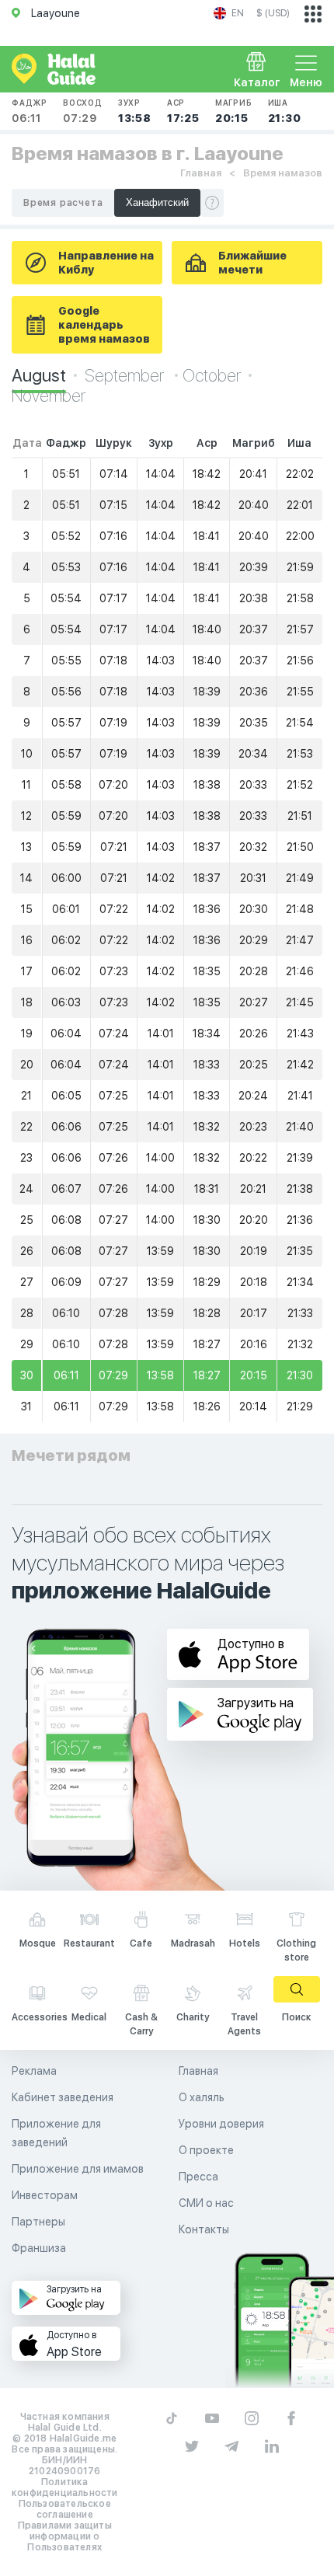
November (49, 396)
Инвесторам (45, 2195)
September (126, 375)
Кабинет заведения (63, 2097)
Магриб (234, 111)
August (39, 375)
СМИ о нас (206, 2203)
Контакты (204, 2229)
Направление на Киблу (106, 263)
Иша (285, 111)
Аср (183, 111)
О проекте (206, 2150)
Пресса (198, 2177)
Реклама (34, 2071)
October (212, 375)
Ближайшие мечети (252, 263)
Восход (83, 111)
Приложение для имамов (78, 2169)
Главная (201, 173)
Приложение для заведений (56, 2133)
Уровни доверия (221, 2124)
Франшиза (39, 2248)
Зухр (135, 111)
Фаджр (30, 111)
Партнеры (38, 2222)
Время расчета (63, 203)
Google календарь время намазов (104, 325)
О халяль (202, 2097)
